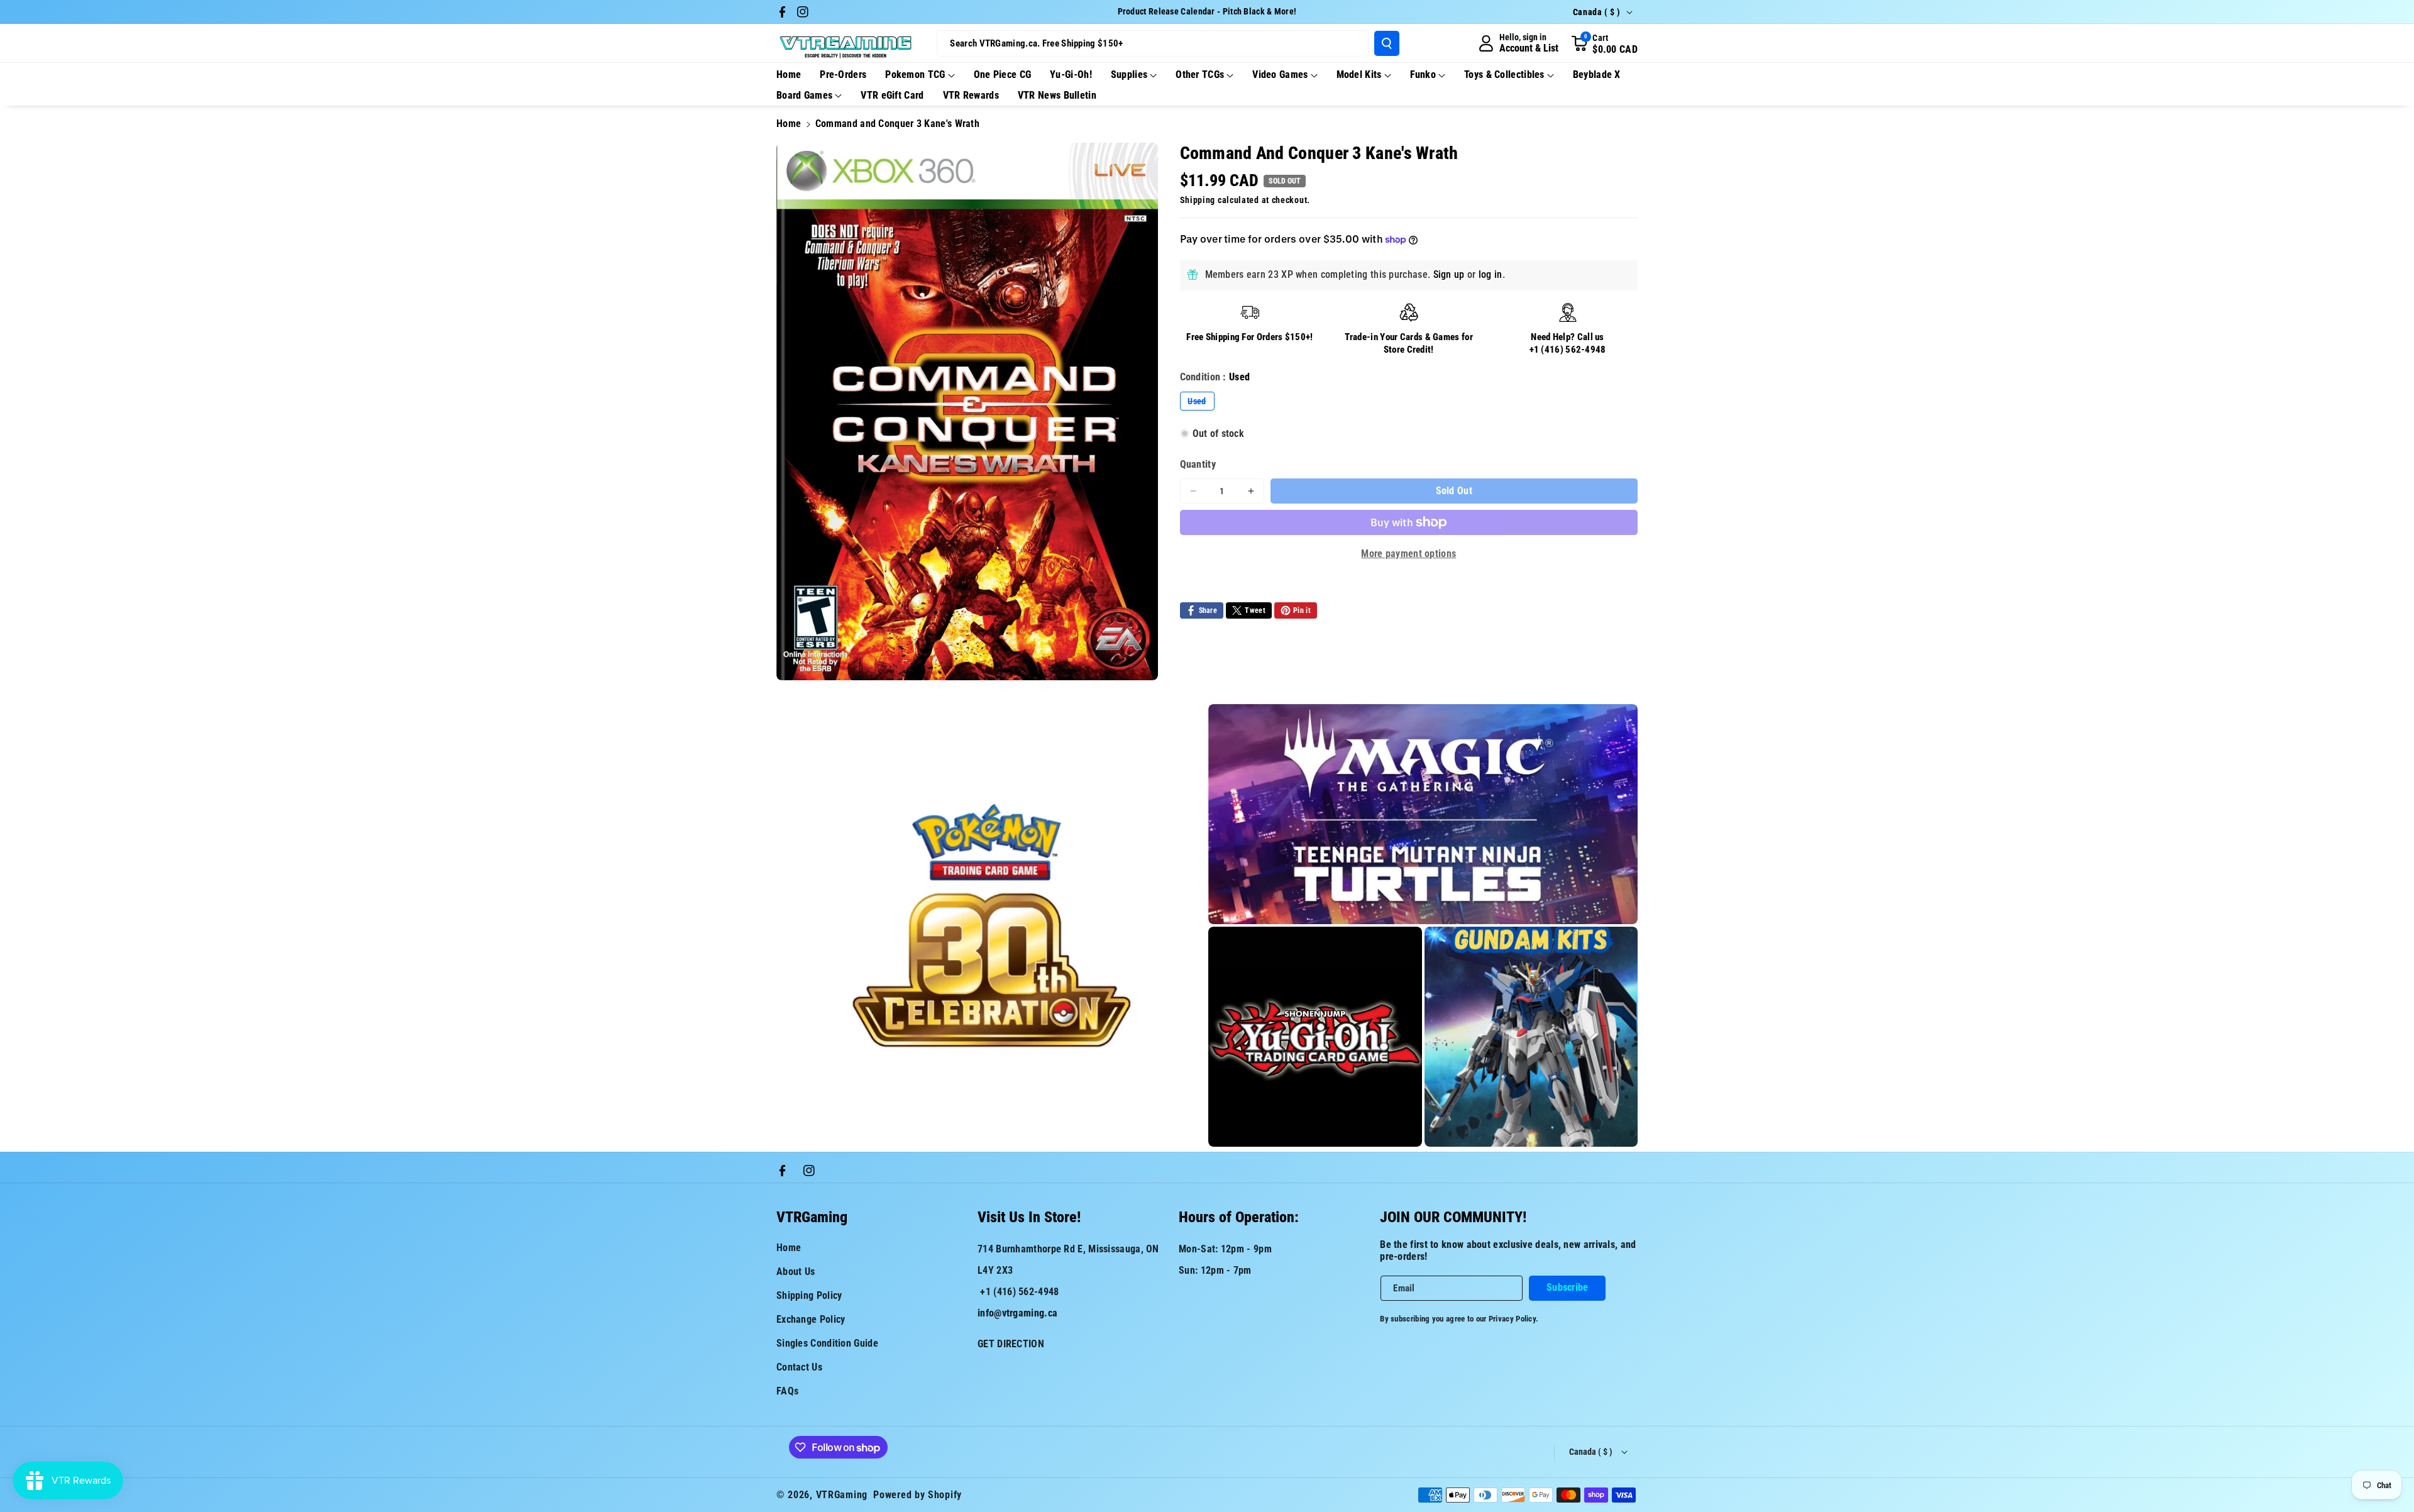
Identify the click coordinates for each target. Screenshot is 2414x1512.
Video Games (1280, 74)
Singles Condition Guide (827, 1343)
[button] (1604, 43)
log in (1491, 274)
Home (789, 124)
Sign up (1449, 274)
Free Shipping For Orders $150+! (1249, 337)
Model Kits (1359, 74)
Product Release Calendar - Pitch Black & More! (1207, 11)
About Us (796, 1272)
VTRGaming (842, 1495)
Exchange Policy (811, 1319)
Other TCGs (1200, 74)
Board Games (804, 95)
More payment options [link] (1408, 554)
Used (1201, 403)
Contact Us (799, 1367)
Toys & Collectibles (1504, 74)
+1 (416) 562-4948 (1568, 349)
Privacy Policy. (1514, 1319)
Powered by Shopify (918, 1495)
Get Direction (1011, 1344)
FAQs (787, 1391)
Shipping (1198, 200)
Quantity (1198, 464)
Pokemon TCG (915, 74)
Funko (1423, 74)
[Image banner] (991, 925)
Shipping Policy (809, 1295)
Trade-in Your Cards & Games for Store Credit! (1409, 343)
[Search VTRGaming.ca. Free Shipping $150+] (1387, 43)
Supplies (1129, 74)
